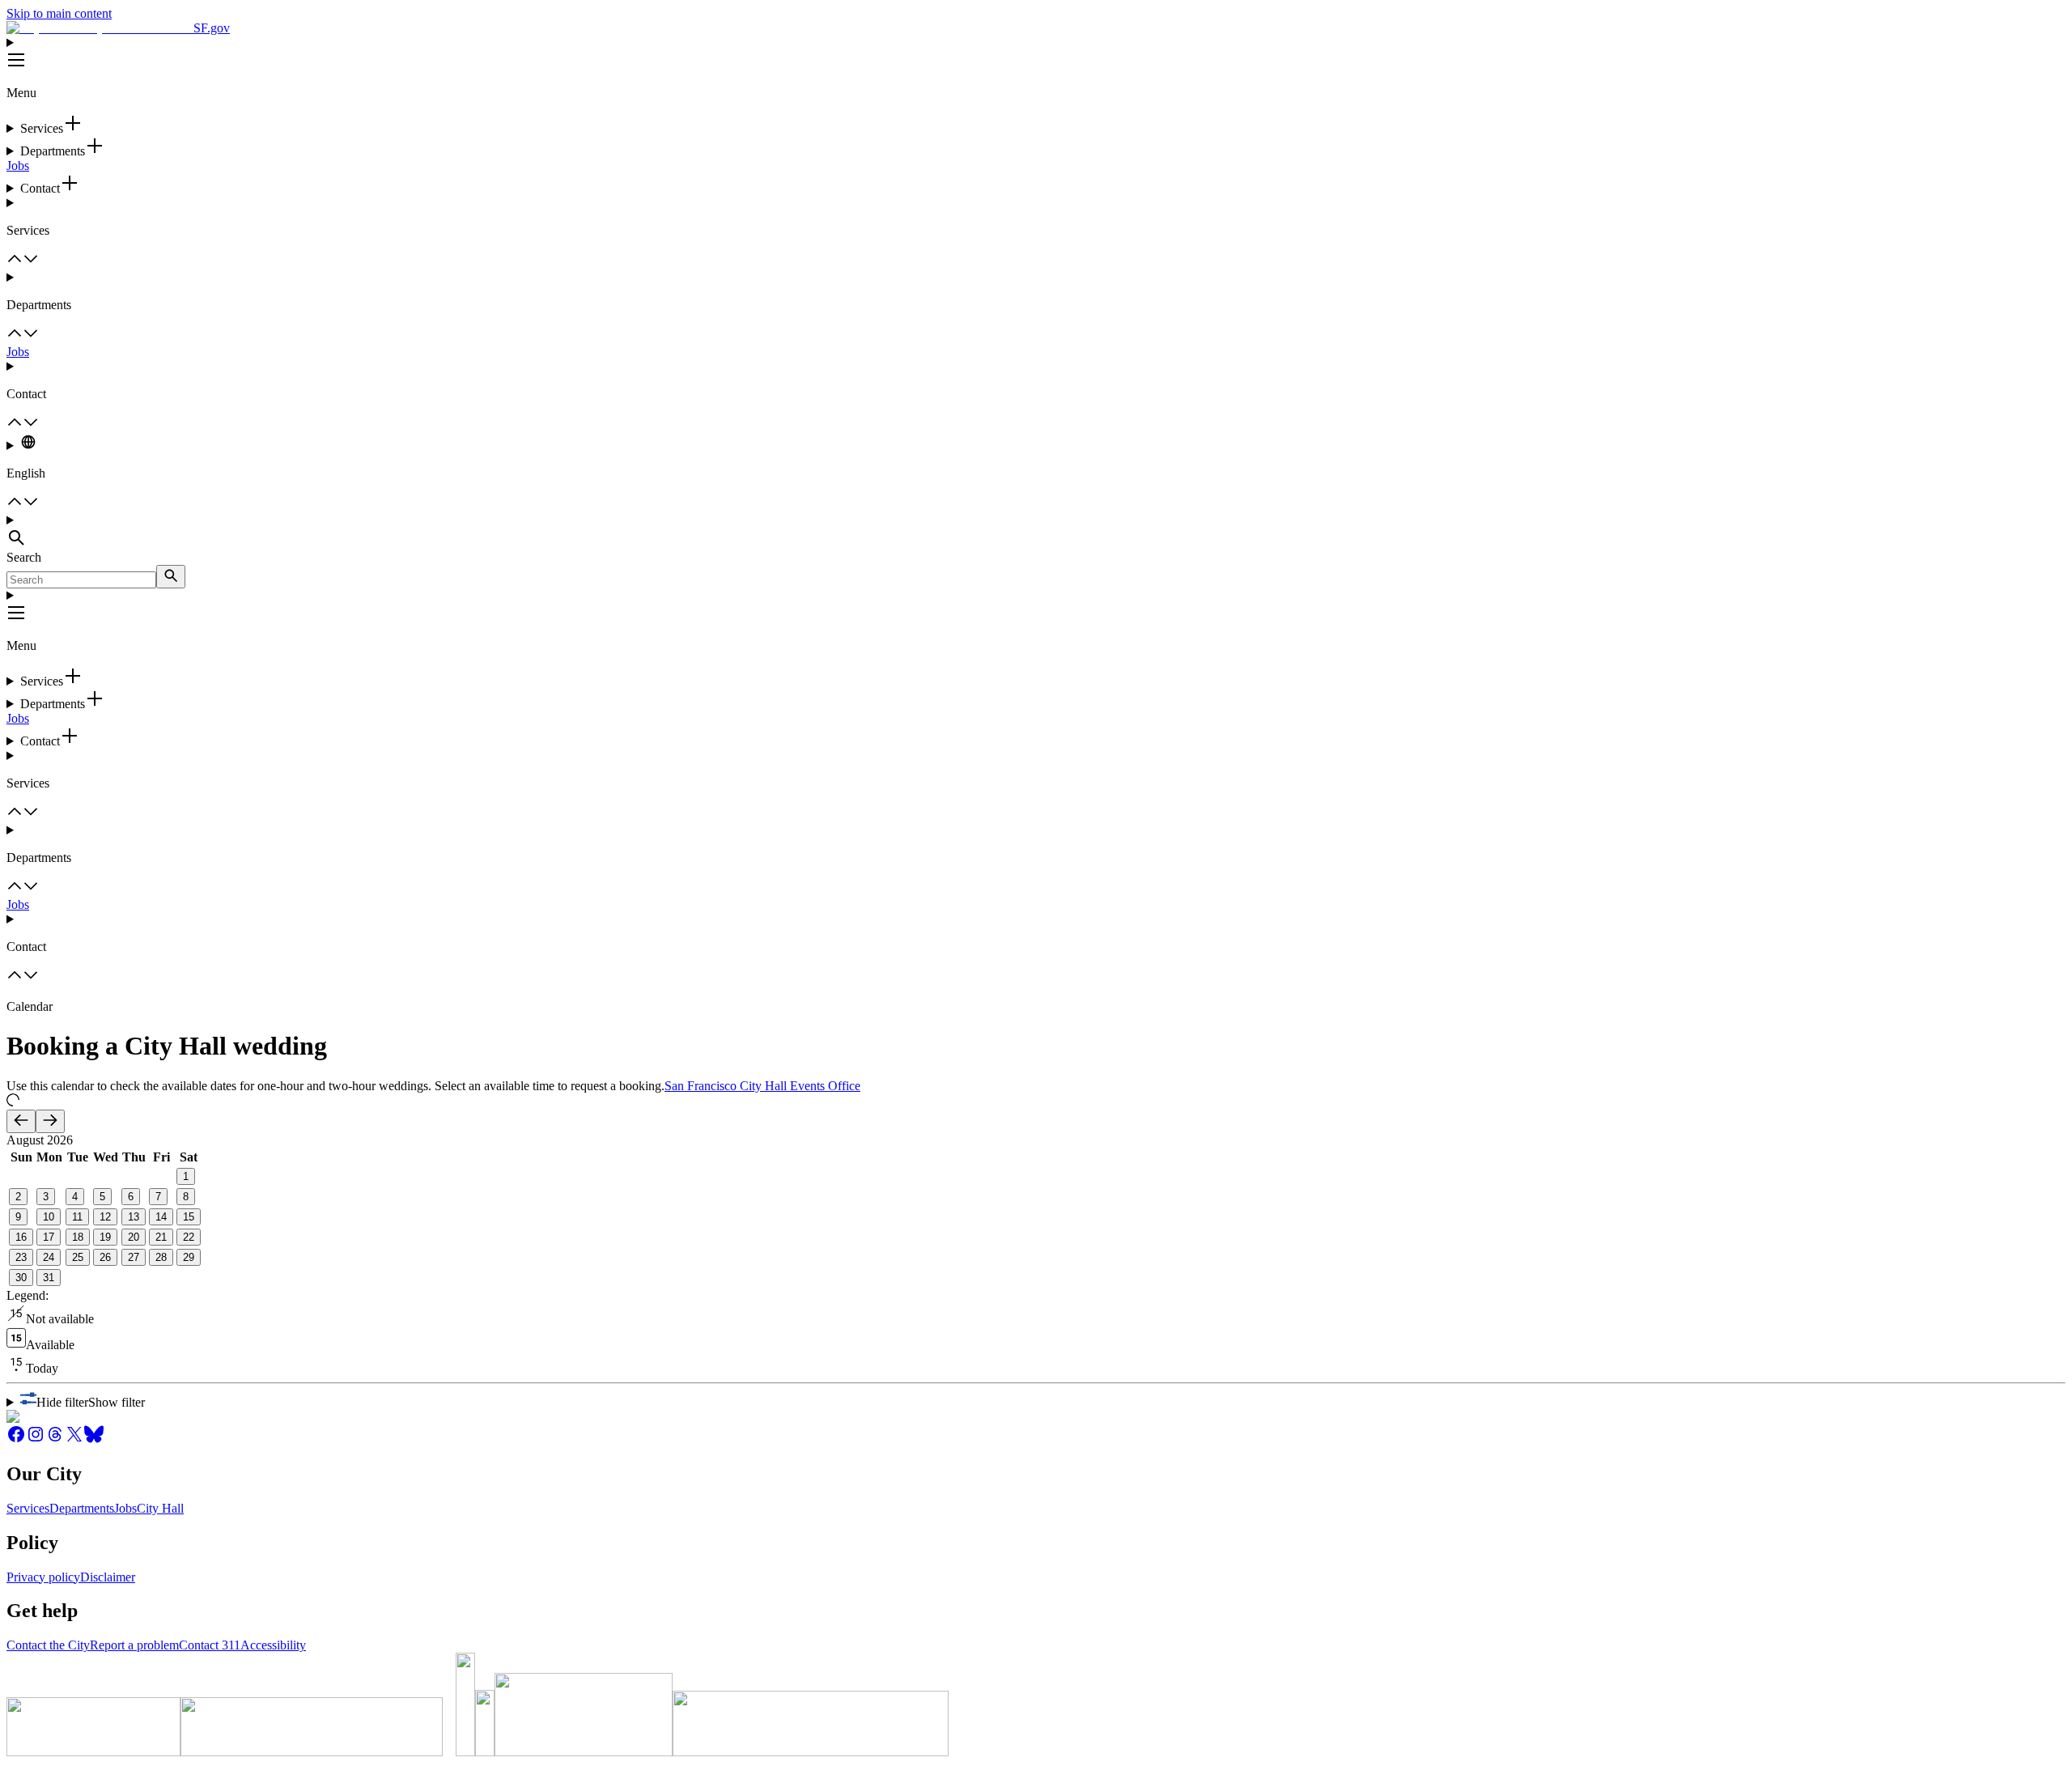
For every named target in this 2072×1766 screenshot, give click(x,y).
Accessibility (273, 1645)
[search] (171, 577)
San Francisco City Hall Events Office (762, 1086)
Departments (82, 1508)
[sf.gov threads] (55, 1439)
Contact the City (48, 1645)
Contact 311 (210, 1645)
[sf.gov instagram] (36, 1439)
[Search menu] (1036, 532)
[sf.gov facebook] (16, 1439)
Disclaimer (108, 1577)
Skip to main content (59, 13)
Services (28, 1508)
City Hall (160, 1508)
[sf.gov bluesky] (94, 1439)
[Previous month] (21, 1121)
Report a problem (134, 1645)
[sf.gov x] (74, 1439)
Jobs (18, 166)
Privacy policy (43, 1577)
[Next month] (50, 1121)
